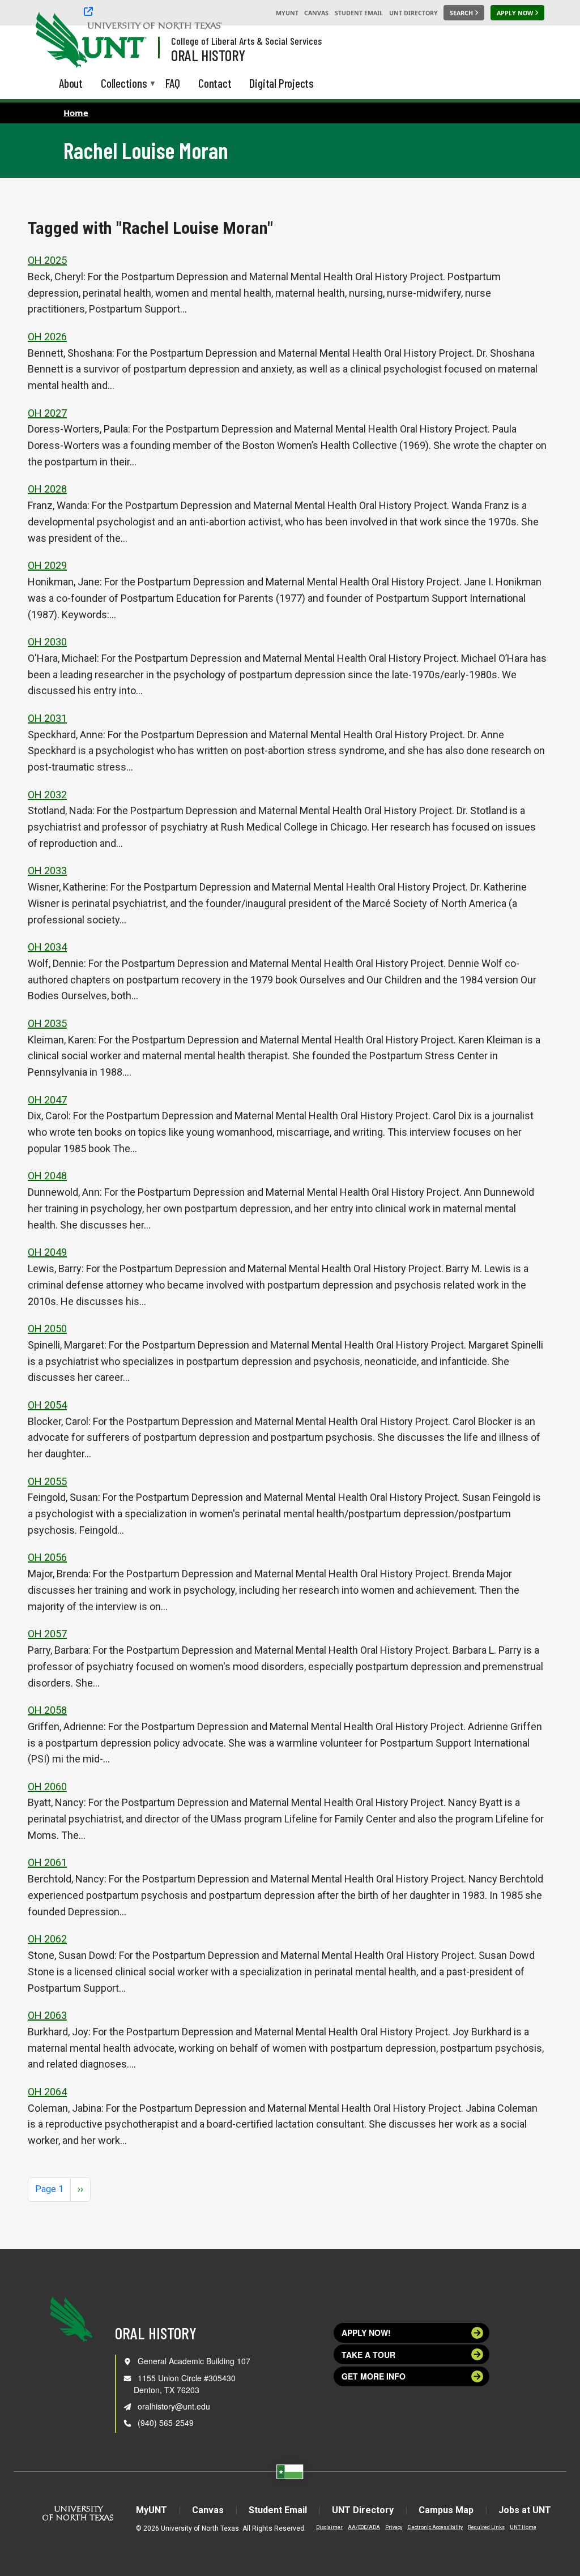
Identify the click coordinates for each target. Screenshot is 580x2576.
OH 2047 (47, 1100)
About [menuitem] (71, 83)
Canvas (316, 13)
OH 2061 (47, 1862)
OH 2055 (47, 1481)
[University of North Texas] (57, 38)
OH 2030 (47, 642)
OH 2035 (47, 1023)
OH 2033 (47, 870)
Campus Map (446, 2510)
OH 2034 (47, 947)
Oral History (208, 55)
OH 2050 (47, 1328)
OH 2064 (47, 2092)
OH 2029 (47, 565)
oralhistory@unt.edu (174, 2406)
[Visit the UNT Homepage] (129, 41)
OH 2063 (47, 2015)
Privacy (394, 2527)
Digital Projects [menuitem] (282, 83)
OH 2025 (47, 260)
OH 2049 (47, 1252)
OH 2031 (47, 718)
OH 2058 (47, 1710)
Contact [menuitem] (215, 83)
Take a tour (368, 2355)
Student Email (359, 13)
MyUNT (287, 13)
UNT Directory (413, 13)
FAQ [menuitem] (173, 83)
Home (76, 113)
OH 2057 (47, 1634)
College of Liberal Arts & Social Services (246, 41)
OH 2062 (47, 1939)
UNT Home (523, 2527)
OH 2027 (47, 413)
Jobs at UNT (525, 2510)
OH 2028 (47, 489)
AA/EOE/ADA (364, 2527)
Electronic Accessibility (435, 2527)
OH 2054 (47, 1405)
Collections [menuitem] (124, 84)
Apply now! (366, 2333)
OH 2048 (47, 1176)
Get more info (374, 2376)
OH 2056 (47, 1557)
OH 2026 (47, 337)
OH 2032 (47, 795)
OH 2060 (47, 1786)
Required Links (486, 2527)
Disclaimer (329, 2527)
